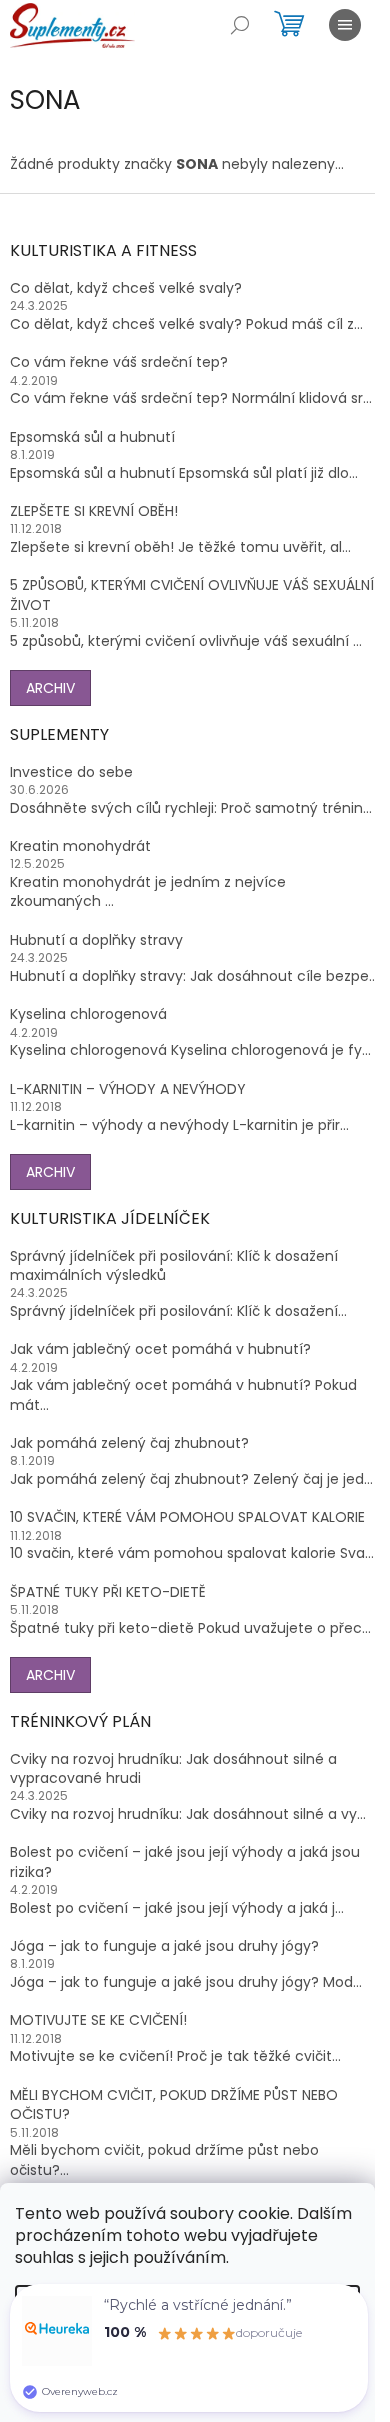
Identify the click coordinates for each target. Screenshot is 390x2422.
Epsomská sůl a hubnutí (92, 437)
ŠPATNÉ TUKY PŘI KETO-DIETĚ (108, 1592)
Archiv (50, 688)
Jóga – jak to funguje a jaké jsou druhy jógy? (164, 1946)
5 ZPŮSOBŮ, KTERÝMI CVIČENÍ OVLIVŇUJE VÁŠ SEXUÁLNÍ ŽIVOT (192, 595)
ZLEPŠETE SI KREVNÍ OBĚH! (94, 511)
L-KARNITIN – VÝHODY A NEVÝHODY (128, 1089)
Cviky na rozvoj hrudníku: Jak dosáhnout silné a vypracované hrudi (173, 1769)
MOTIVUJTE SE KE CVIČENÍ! (98, 2020)
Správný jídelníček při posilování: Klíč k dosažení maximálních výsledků (174, 1266)
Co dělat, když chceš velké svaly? (126, 288)
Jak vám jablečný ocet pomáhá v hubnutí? (160, 1349)
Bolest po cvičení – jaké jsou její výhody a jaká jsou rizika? (185, 1862)
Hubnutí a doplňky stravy (96, 940)
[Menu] (345, 25)
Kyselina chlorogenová (88, 1014)
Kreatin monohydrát (80, 846)
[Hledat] (240, 25)
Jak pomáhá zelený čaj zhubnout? (129, 1443)
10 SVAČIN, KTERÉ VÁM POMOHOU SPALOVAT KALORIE (187, 1517)
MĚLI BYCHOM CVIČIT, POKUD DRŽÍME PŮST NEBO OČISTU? (174, 2105)
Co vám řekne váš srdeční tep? (119, 362)
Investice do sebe (71, 772)
